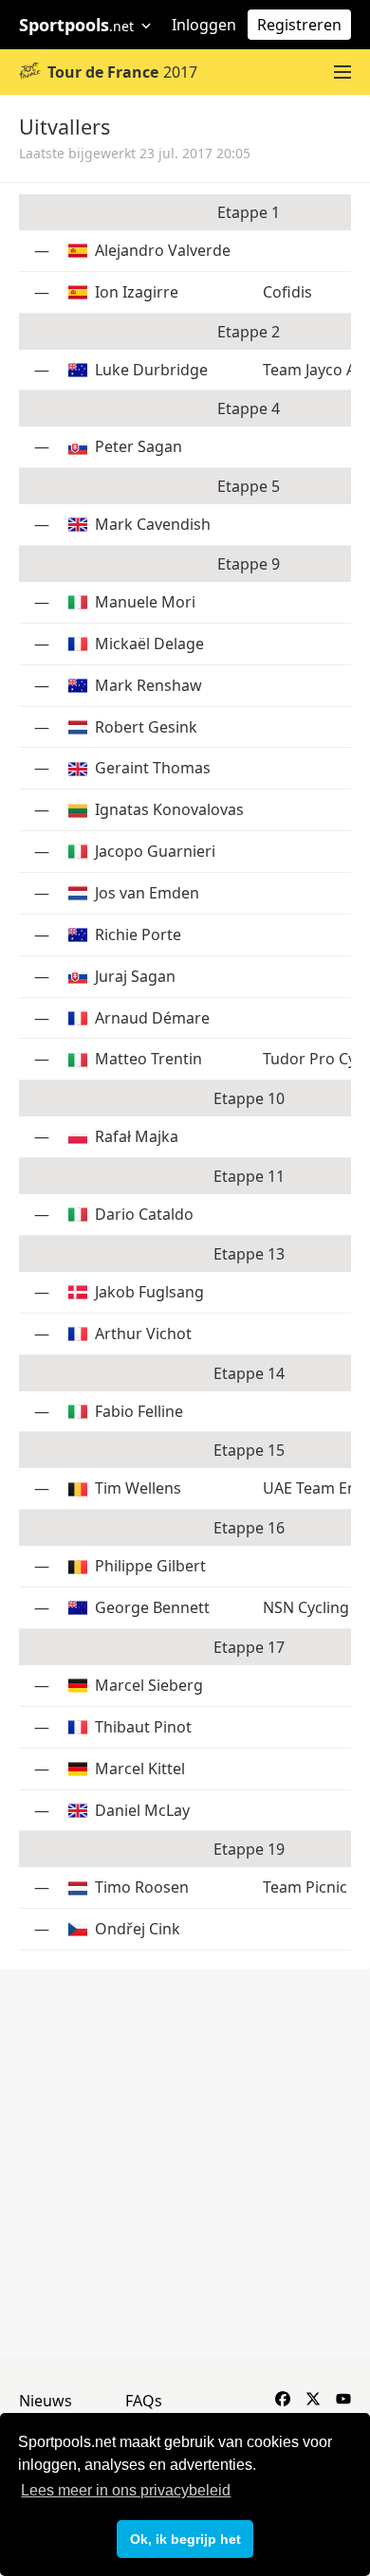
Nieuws (46, 2401)
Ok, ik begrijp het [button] (185, 2539)
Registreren (299, 25)
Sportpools (76, 25)
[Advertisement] (185, 2163)
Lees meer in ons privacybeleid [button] (126, 2490)
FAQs (144, 2401)
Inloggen (204, 25)
